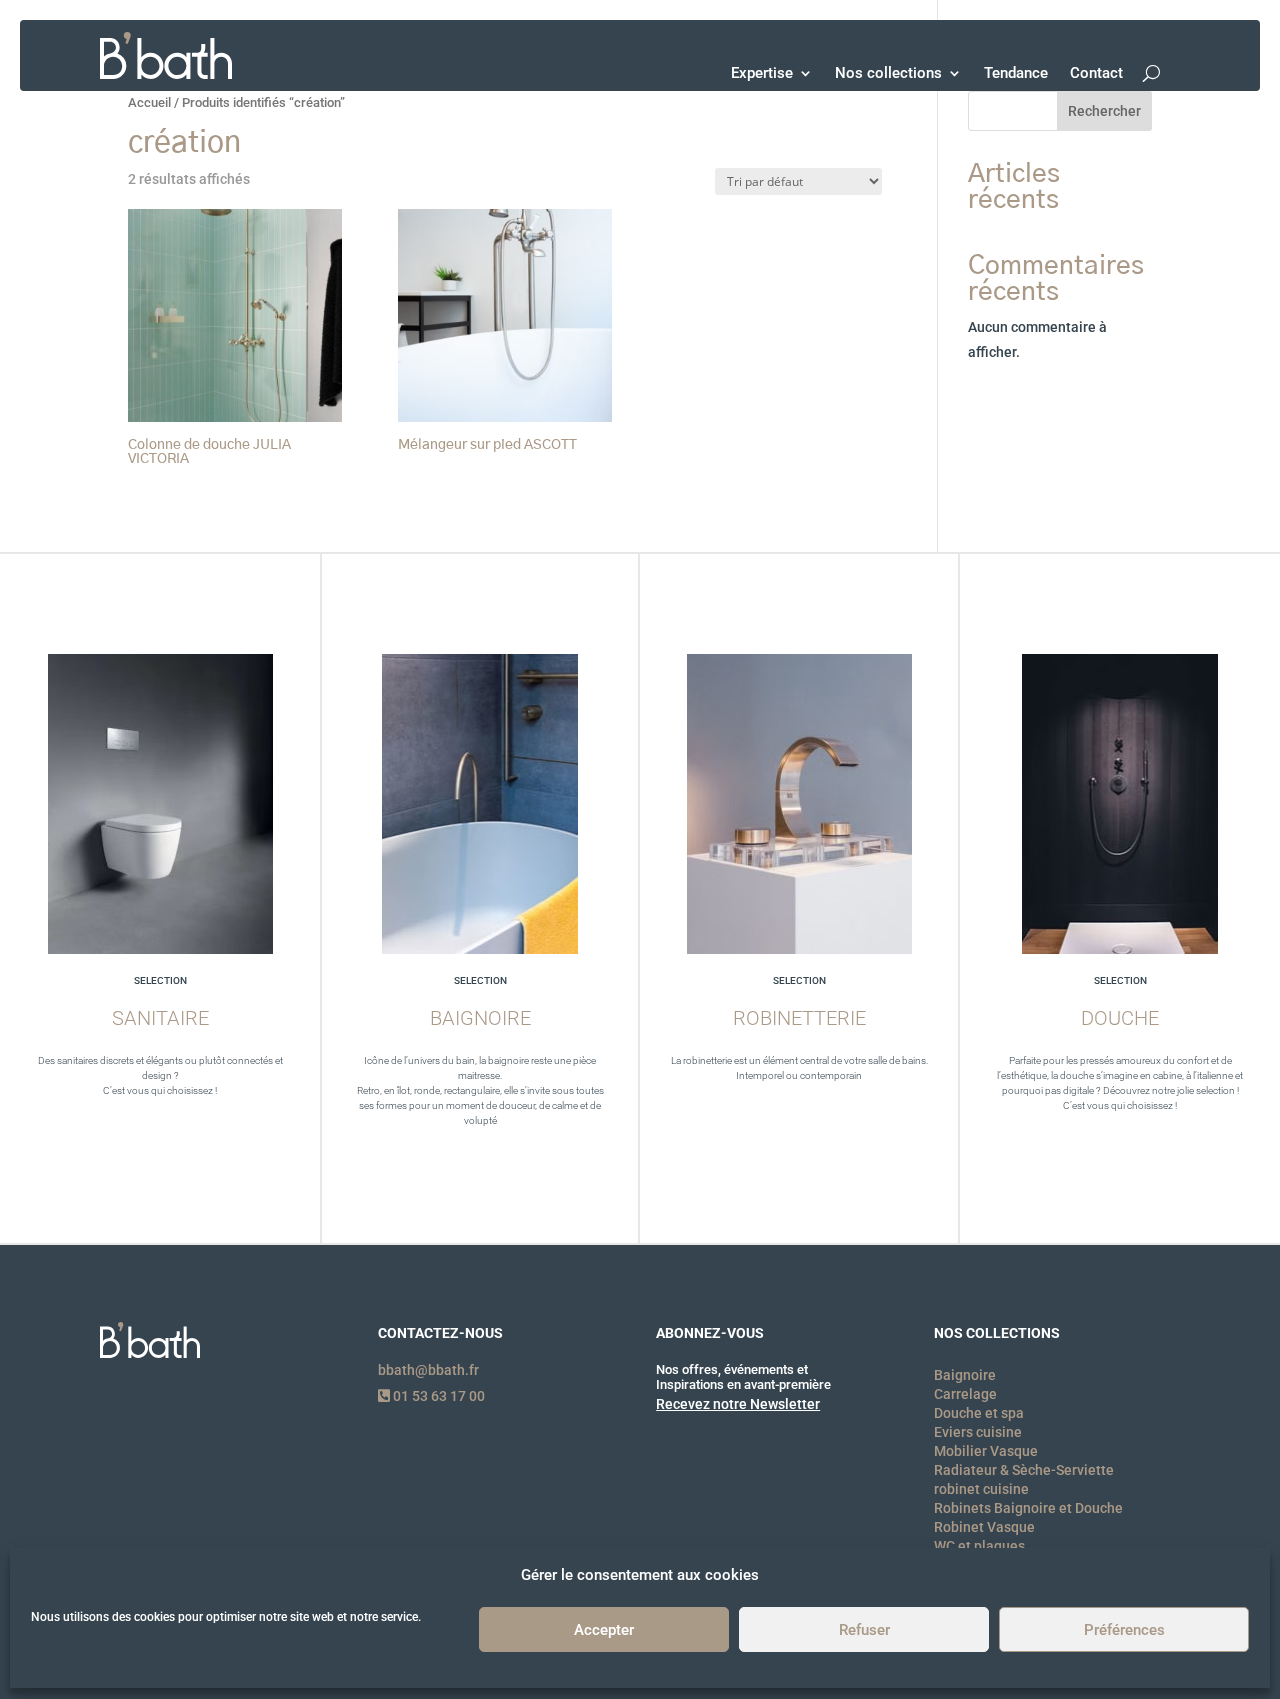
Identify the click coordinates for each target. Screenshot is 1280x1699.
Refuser (864, 1631)
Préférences (1124, 1631)
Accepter (604, 1631)
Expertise (762, 73)
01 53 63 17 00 (437, 1396)
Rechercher (1104, 111)
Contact (1096, 73)
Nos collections (888, 73)
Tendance (1016, 73)
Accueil (149, 102)
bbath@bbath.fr (428, 1370)
